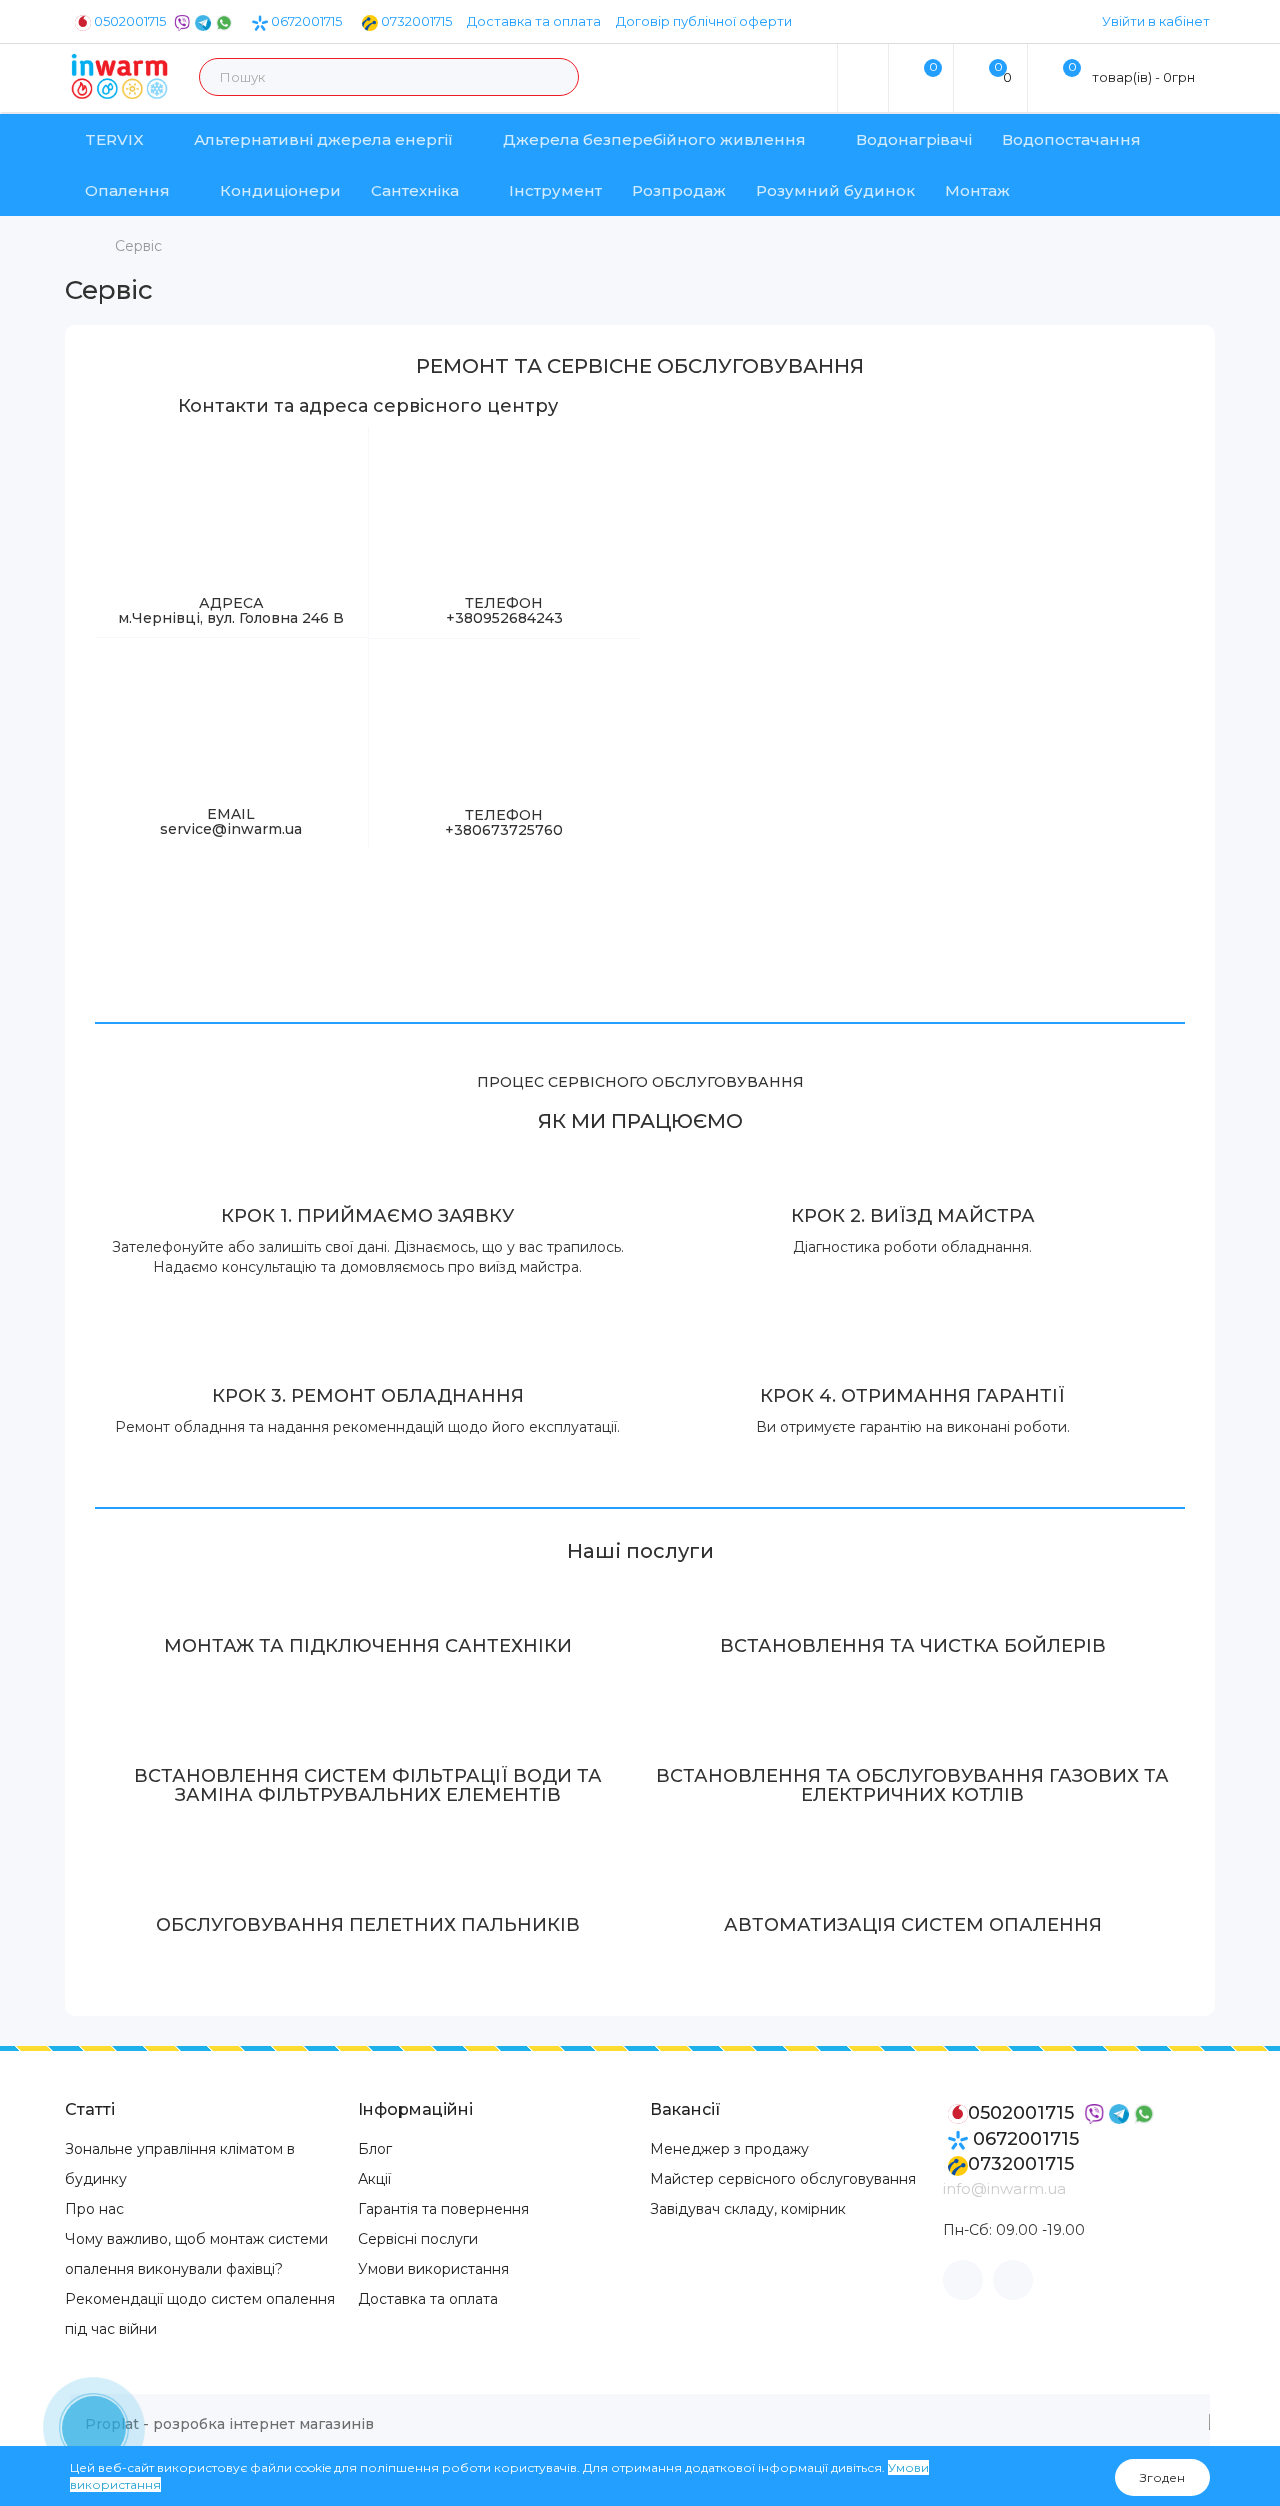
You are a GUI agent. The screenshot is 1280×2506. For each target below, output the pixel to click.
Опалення (127, 190)
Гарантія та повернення (443, 2209)
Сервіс (138, 246)
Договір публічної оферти (704, 21)
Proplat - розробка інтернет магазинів (229, 2424)
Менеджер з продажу (729, 2149)
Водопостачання (1071, 139)
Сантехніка (415, 190)
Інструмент (555, 190)
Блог (375, 2149)
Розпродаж (679, 190)
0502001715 (130, 21)
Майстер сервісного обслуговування (783, 2179)
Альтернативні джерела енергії (323, 139)
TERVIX (114, 139)
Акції (374, 2179)
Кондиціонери (280, 190)
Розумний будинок (835, 190)
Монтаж (977, 190)
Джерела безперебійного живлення (654, 139)
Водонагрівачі (914, 139)
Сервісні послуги (418, 2239)
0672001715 (305, 21)
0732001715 (415, 21)
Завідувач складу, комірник (748, 2209)
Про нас (94, 2209)
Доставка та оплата (534, 21)
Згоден (1162, 2477)
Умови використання (433, 2269)
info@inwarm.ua (1004, 2188)
